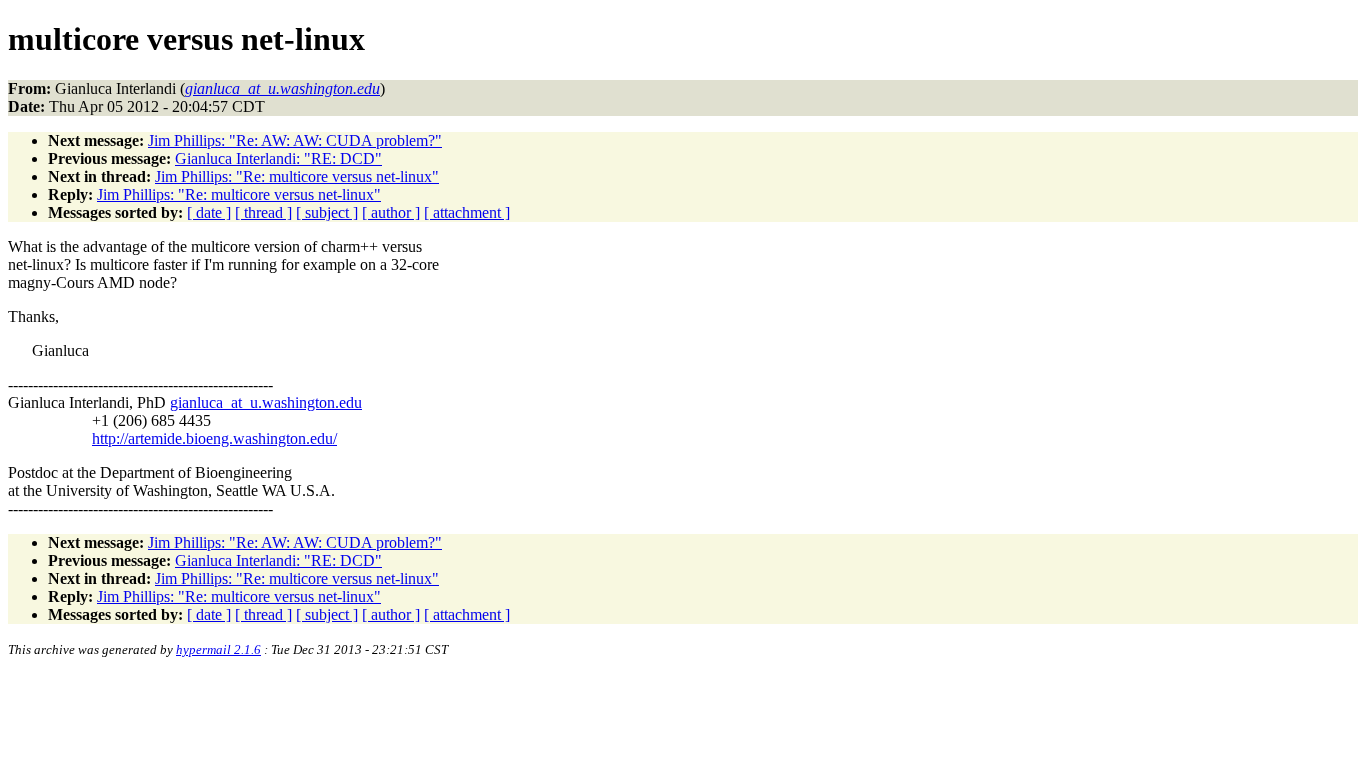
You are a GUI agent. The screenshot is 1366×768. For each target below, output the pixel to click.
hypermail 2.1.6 (218, 649)
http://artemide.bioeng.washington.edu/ (214, 438)
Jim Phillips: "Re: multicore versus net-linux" (297, 176)
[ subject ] (327, 212)
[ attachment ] (467, 212)
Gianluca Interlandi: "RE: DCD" (278, 158)
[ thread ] (263, 212)
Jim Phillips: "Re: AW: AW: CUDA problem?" (295, 140)
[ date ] (209, 212)
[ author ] (391, 212)
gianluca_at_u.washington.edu (266, 402)
